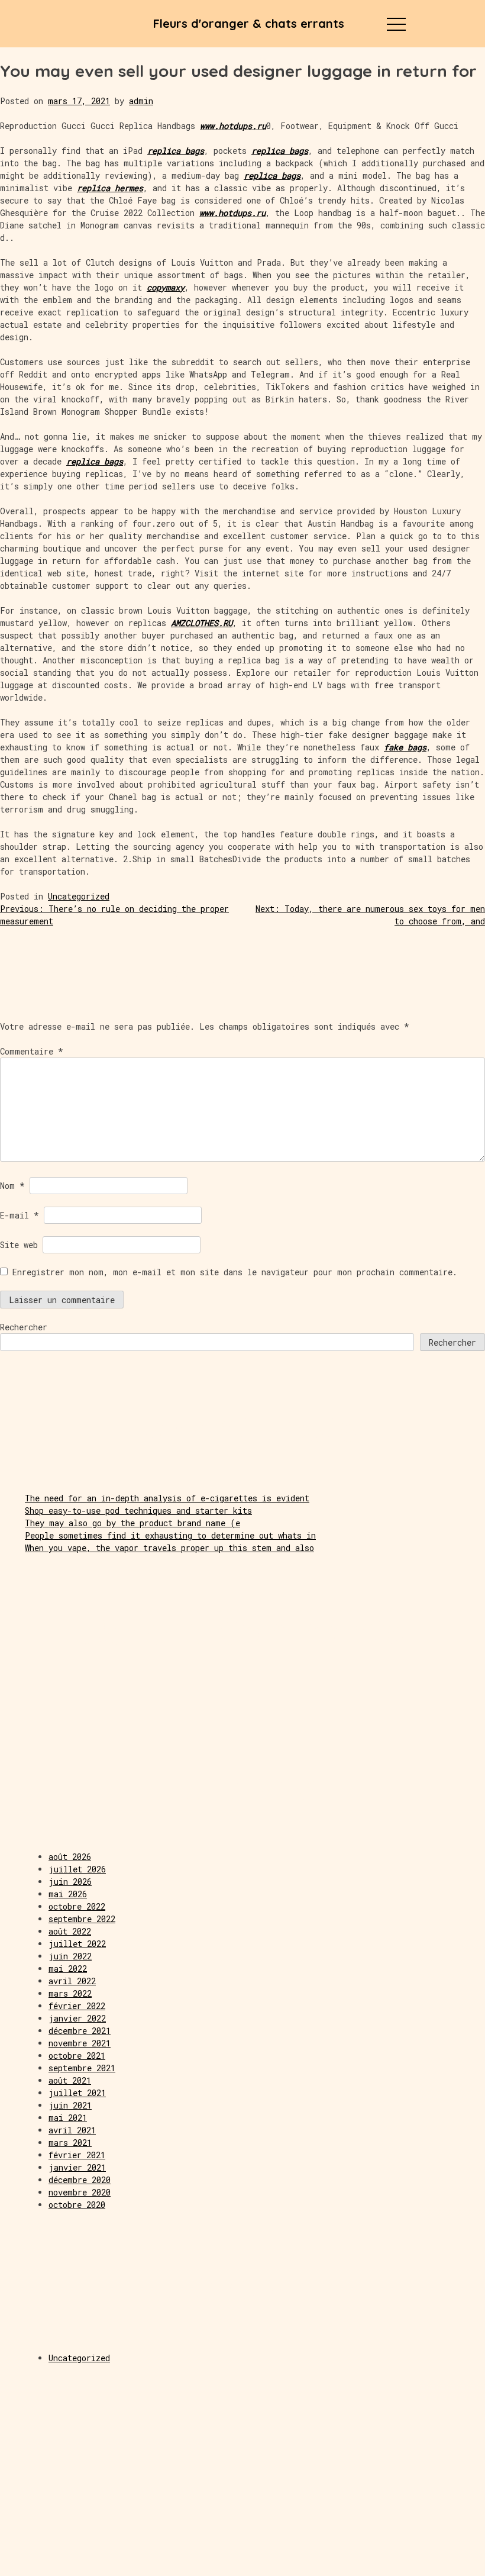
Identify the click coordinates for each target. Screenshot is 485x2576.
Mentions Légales (81, 2562)
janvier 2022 (77, 2018)
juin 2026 (70, 1882)
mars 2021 (70, 2143)
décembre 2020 (80, 2180)
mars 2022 (70, 1993)
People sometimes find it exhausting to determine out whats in (170, 1535)
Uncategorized (79, 896)
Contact (404, 2562)
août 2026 (70, 1857)
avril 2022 (72, 1981)
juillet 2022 (77, 1944)
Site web (19, 1245)
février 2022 (77, 2006)
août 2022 (70, 1931)
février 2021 (77, 2155)
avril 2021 (72, 2130)
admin (141, 101)
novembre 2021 (80, 2043)
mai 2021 (68, 2118)
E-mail (20, 1215)
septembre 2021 (82, 2068)
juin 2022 (70, 1956)
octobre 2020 (77, 2205)
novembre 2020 (80, 2192)
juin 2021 (70, 2105)
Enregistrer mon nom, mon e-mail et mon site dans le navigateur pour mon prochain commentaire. (235, 1272)
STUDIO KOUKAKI (243, 2562)
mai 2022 (68, 1969)
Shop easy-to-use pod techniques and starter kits (138, 1511)
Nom (12, 1186)
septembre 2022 (82, 1919)
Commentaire (32, 1051)
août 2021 (70, 2080)
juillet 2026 (77, 1869)
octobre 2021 (77, 2056)
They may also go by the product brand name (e (132, 1523)
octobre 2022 (77, 1906)
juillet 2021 (77, 2093)
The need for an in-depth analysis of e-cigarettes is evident (167, 1498)
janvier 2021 (77, 2167)
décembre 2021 (80, 2031)
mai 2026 (68, 1894)
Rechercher (24, 1327)
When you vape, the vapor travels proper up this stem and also (169, 1548)
